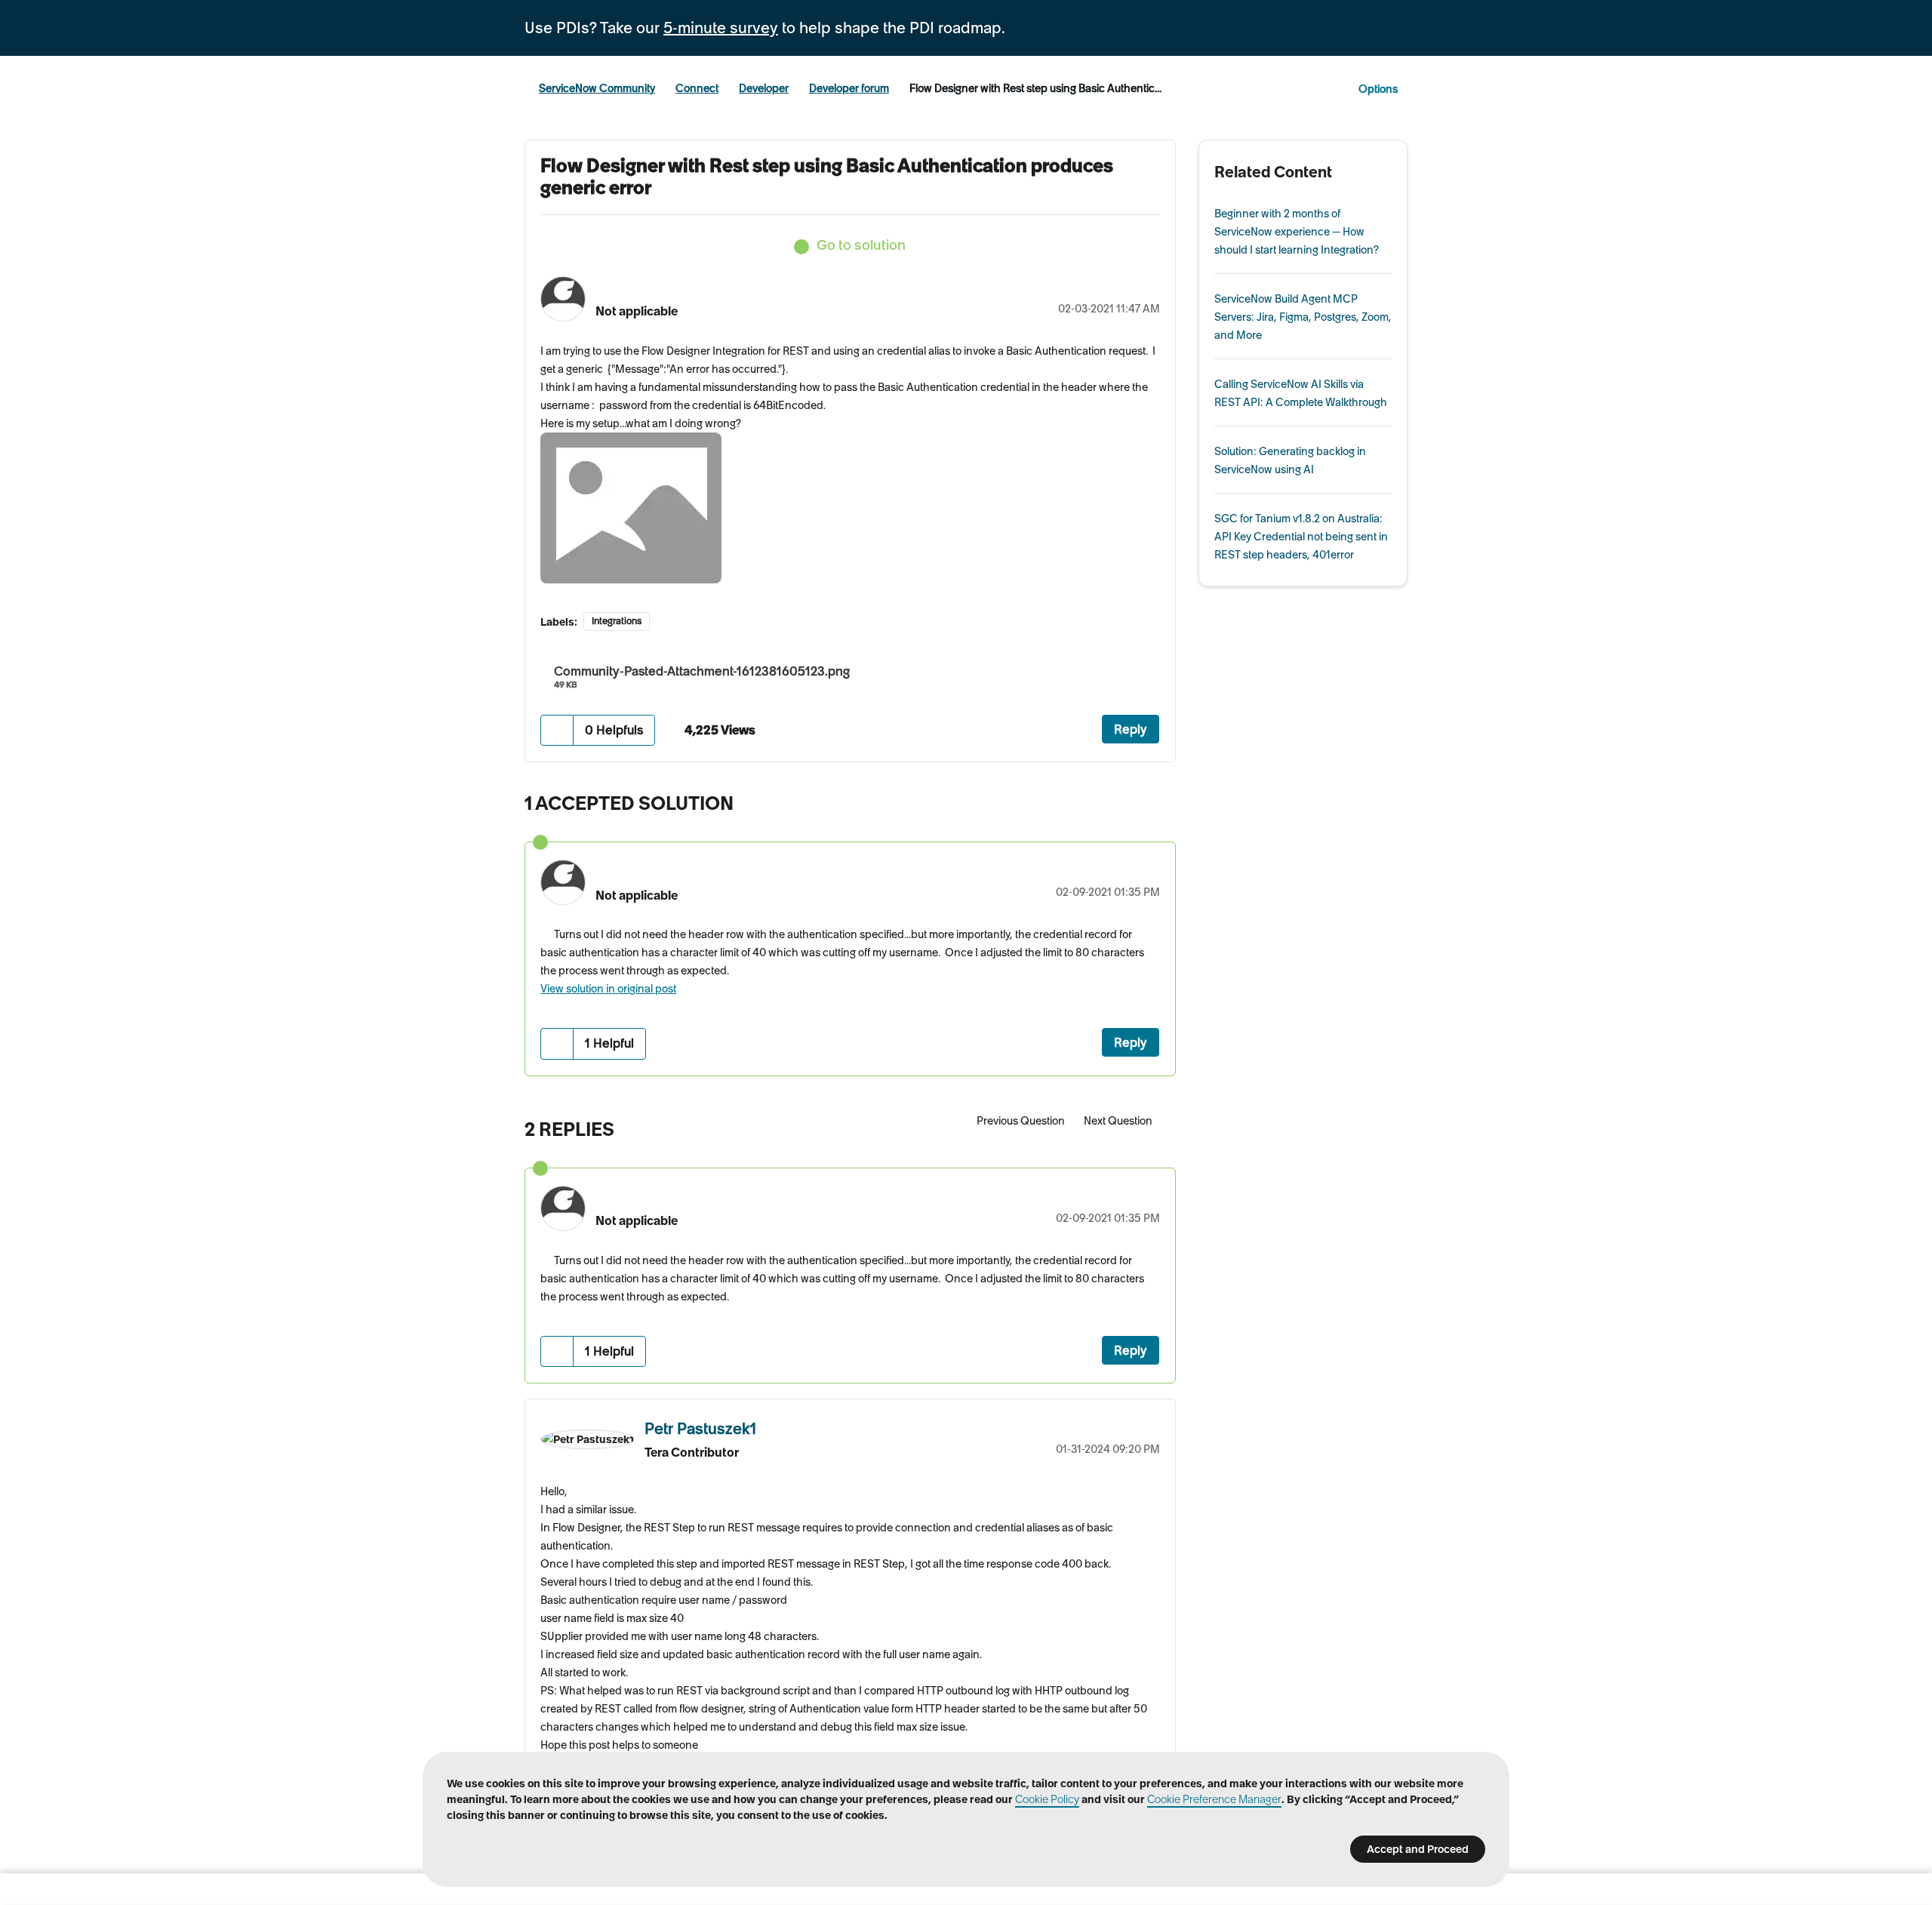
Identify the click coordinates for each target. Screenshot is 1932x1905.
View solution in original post (608, 989)
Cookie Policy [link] (1047, 1799)
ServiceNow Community (597, 88)
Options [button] (1378, 89)
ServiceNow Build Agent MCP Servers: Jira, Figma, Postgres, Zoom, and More (1303, 317)
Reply (1131, 729)
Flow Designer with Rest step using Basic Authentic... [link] (1035, 88)
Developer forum (849, 88)
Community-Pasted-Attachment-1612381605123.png (702, 671)
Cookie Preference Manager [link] (1214, 1799)
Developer (764, 88)
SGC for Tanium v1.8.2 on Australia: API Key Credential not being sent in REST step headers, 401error (1301, 537)
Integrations (617, 621)
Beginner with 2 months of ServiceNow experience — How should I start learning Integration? (1297, 232)
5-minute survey (721, 28)
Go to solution (861, 245)
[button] (557, 730)
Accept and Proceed (1418, 1849)
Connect (697, 88)
